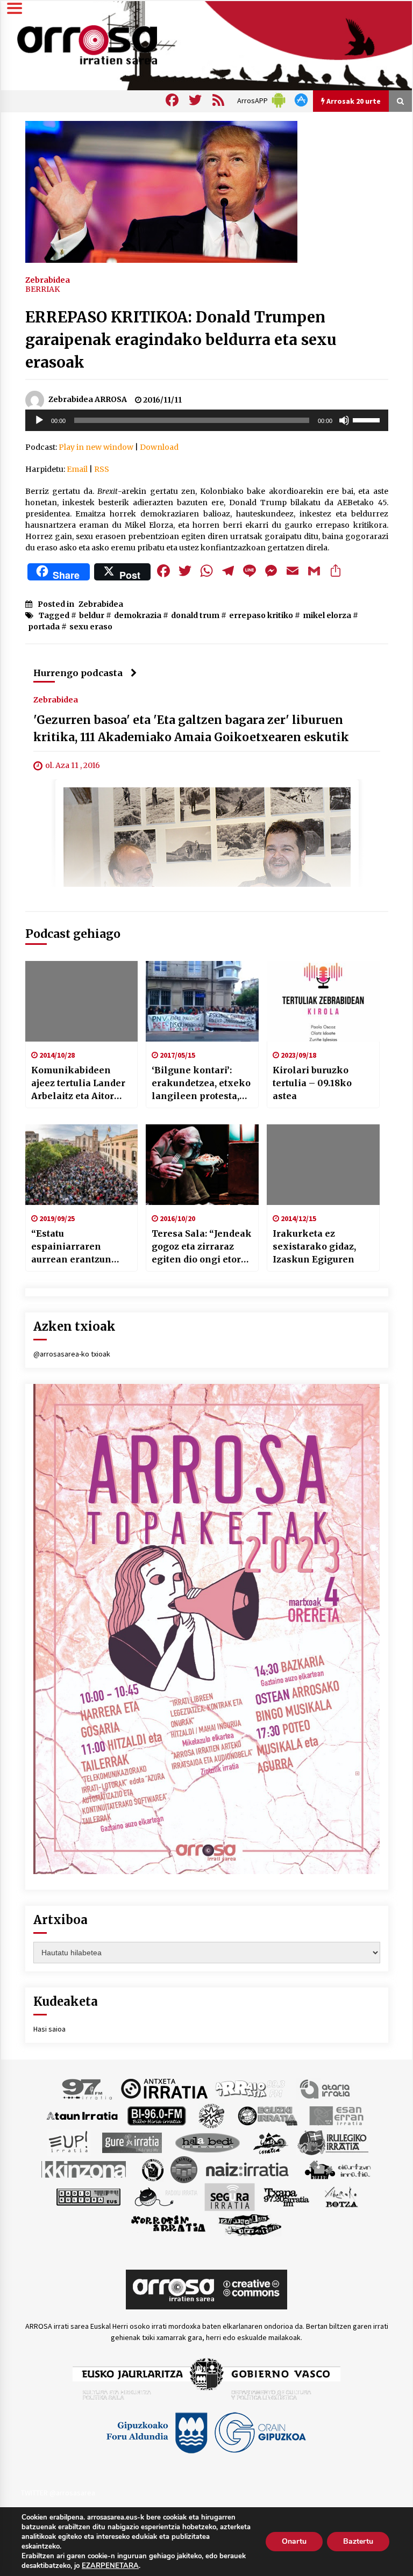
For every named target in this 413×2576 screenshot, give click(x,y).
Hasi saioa (49, 2029)
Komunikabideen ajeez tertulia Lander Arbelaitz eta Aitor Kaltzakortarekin (78, 1084)
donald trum (195, 615)
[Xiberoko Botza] (341, 2196)
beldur (92, 615)
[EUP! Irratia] (69, 2142)
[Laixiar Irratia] (184, 2169)
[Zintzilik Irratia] (250, 2223)
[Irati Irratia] (271, 2142)
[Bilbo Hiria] (156, 2115)
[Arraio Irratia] (251, 2088)
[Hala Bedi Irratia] (207, 2142)
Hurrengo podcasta (78, 673)
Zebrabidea (48, 279)
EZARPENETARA (110, 2566)
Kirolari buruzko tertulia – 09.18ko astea (312, 1083)
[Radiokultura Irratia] (88, 2196)
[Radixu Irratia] (165, 2196)
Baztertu (358, 2541)
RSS (102, 469)
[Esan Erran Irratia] (336, 2115)
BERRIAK (42, 289)
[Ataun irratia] (82, 2115)
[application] (207, 420)
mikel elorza (327, 615)
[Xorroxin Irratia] (168, 2223)
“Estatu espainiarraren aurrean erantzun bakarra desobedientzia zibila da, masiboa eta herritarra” (80, 1247)
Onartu (294, 2541)
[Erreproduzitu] (39, 420)
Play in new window (96, 447)
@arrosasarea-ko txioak (72, 1354)
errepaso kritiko (261, 615)
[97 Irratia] (88, 2088)
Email (77, 469)
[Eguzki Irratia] (267, 2115)
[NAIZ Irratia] (248, 2169)
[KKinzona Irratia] (84, 2169)
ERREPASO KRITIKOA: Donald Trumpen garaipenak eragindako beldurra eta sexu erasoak (181, 340)
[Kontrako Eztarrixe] (152, 2169)
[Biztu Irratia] (212, 2115)
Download (159, 447)
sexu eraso (91, 627)
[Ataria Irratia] (326, 2088)
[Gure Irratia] (132, 2142)
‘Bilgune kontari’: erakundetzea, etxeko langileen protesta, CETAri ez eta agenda (201, 1084)
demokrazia (138, 615)
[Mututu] (344, 420)
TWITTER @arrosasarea (58, 2493)
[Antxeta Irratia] (164, 2088)
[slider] (368, 419)
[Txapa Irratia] (286, 2196)
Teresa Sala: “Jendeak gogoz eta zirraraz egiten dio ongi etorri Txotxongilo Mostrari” (202, 1247)
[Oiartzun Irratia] (338, 2169)
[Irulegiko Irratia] (333, 2142)
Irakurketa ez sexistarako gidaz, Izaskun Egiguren (314, 1246)
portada (44, 627)
